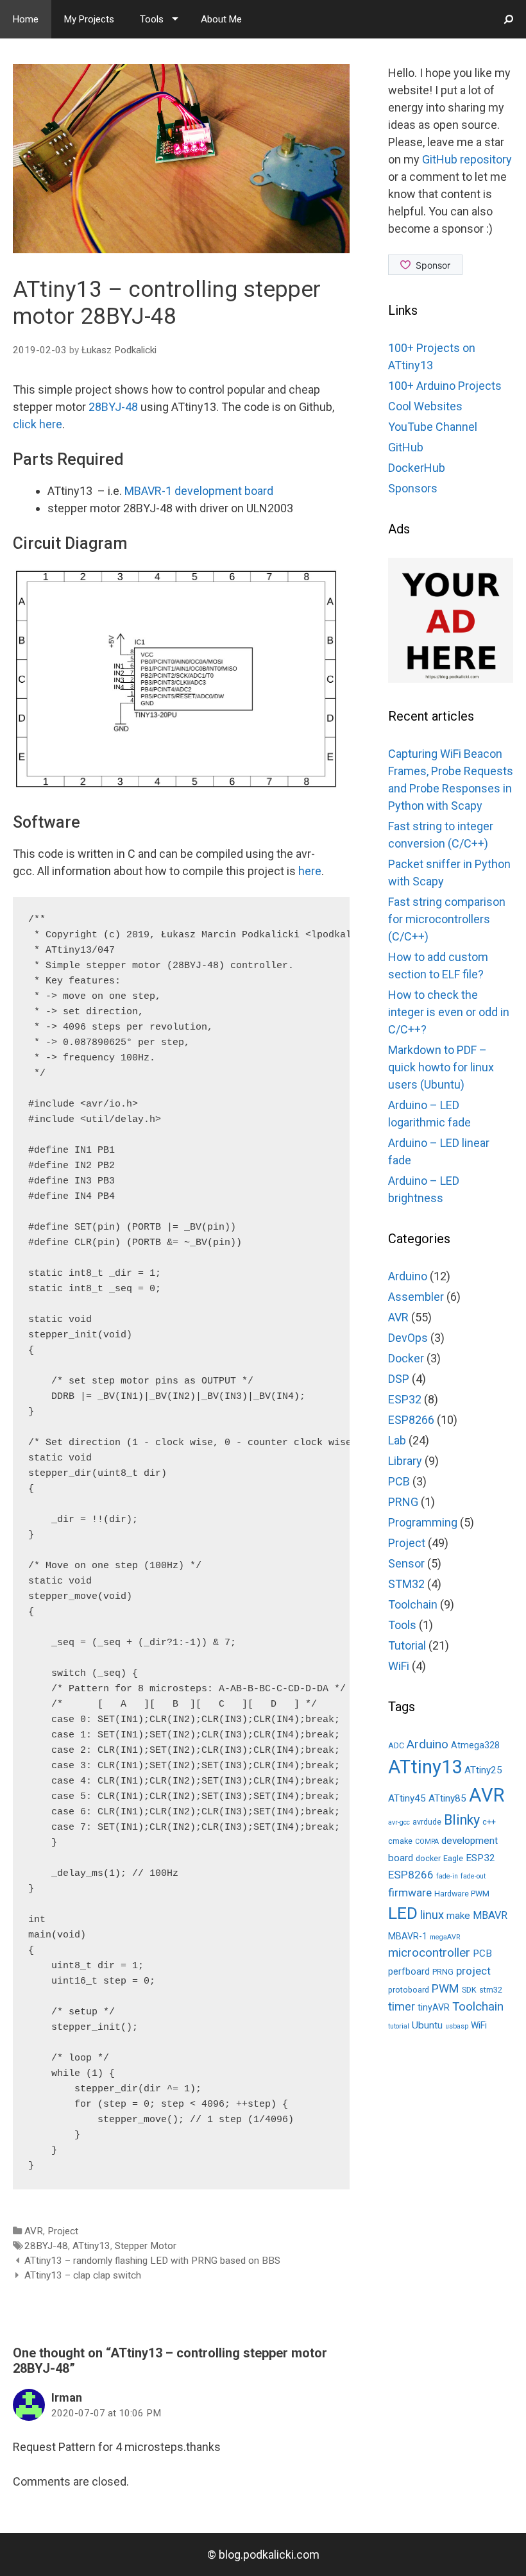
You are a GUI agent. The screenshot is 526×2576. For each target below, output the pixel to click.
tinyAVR (434, 2007)
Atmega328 (475, 1745)
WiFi (399, 1666)
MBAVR (490, 1915)
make (458, 1916)
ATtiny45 (407, 1798)
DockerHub (417, 468)
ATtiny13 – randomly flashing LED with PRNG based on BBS (152, 2261)
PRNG (403, 1502)
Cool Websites (425, 406)
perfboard (409, 1971)
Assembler (416, 1297)
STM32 (406, 1584)
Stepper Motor (146, 2246)
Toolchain (413, 1604)
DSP (399, 1379)
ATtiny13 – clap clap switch (83, 2275)
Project (63, 2231)
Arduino (408, 1276)
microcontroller (429, 1953)
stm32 (491, 1990)
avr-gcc (399, 1822)
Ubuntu (427, 2025)
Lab (397, 1440)
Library (405, 1461)
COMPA (427, 1842)
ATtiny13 (91, 2246)
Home (26, 19)
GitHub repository (467, 159)
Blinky (462, 1820)
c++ (489, 1822)
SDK (469, 1990)
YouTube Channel (433, 427)
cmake (400, 1841)
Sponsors (413, 488)
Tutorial (407, 1645)
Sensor (406, 1563)
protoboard (409, 1990)
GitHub (406, 447)
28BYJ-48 (113, 407)
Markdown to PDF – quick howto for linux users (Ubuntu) (441, 1067)
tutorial (399, 2026)
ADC (396, 1745)
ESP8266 (411, 1420)
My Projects (89, 19)
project (473, 1971)
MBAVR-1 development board (199, 491)
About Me (221, 19)
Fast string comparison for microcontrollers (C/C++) (447, 919)
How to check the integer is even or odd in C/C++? (449, 1012)
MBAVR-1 (408, 1936)
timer (402, 2006)
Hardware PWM (462, 1894)
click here (38, 424)
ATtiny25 (483, 1770)
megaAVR (445, 1937)
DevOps (408, 1338)
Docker (406, 1358)
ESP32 (405, 1399)
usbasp (457, 2026)
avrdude (427, 1822)
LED (403, 1913)
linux (432, 1915)
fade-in (447, 1876)
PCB (399, 1481)
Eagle (453, 1858)
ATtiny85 (447, 1798)
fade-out (473, 1876)
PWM (445, 1988)
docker (428, 1858)
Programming (423, 1522)
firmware (410, 1893)
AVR (34, 2231)
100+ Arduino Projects (445, 386)
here (310, 871)
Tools (152, 19)
